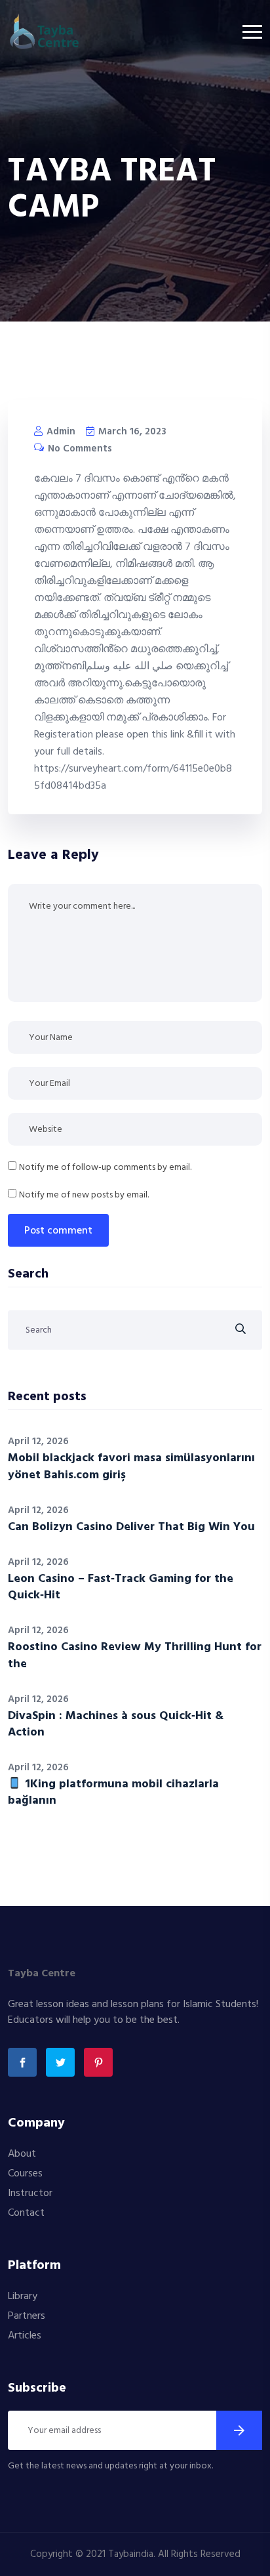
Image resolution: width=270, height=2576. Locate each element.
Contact (26, 2213)
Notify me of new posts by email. (84, 1195)
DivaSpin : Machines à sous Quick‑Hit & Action (116, 1724)
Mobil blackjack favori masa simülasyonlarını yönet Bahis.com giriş (131, 1466)
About (22, 2154)
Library (23, 2296)
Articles (25, 2336)
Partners (27, 2316)
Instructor (30, 2193)
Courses (25, 2174)
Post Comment (58, 1231)
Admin (60, 432)
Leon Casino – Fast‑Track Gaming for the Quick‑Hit (121, 1587)
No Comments (79, 449)
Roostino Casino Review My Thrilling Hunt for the (135, 1655)
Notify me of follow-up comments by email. (105, 1168)
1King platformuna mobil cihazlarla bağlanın (113, 1793)
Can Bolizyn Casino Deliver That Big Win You (131, 1527)
